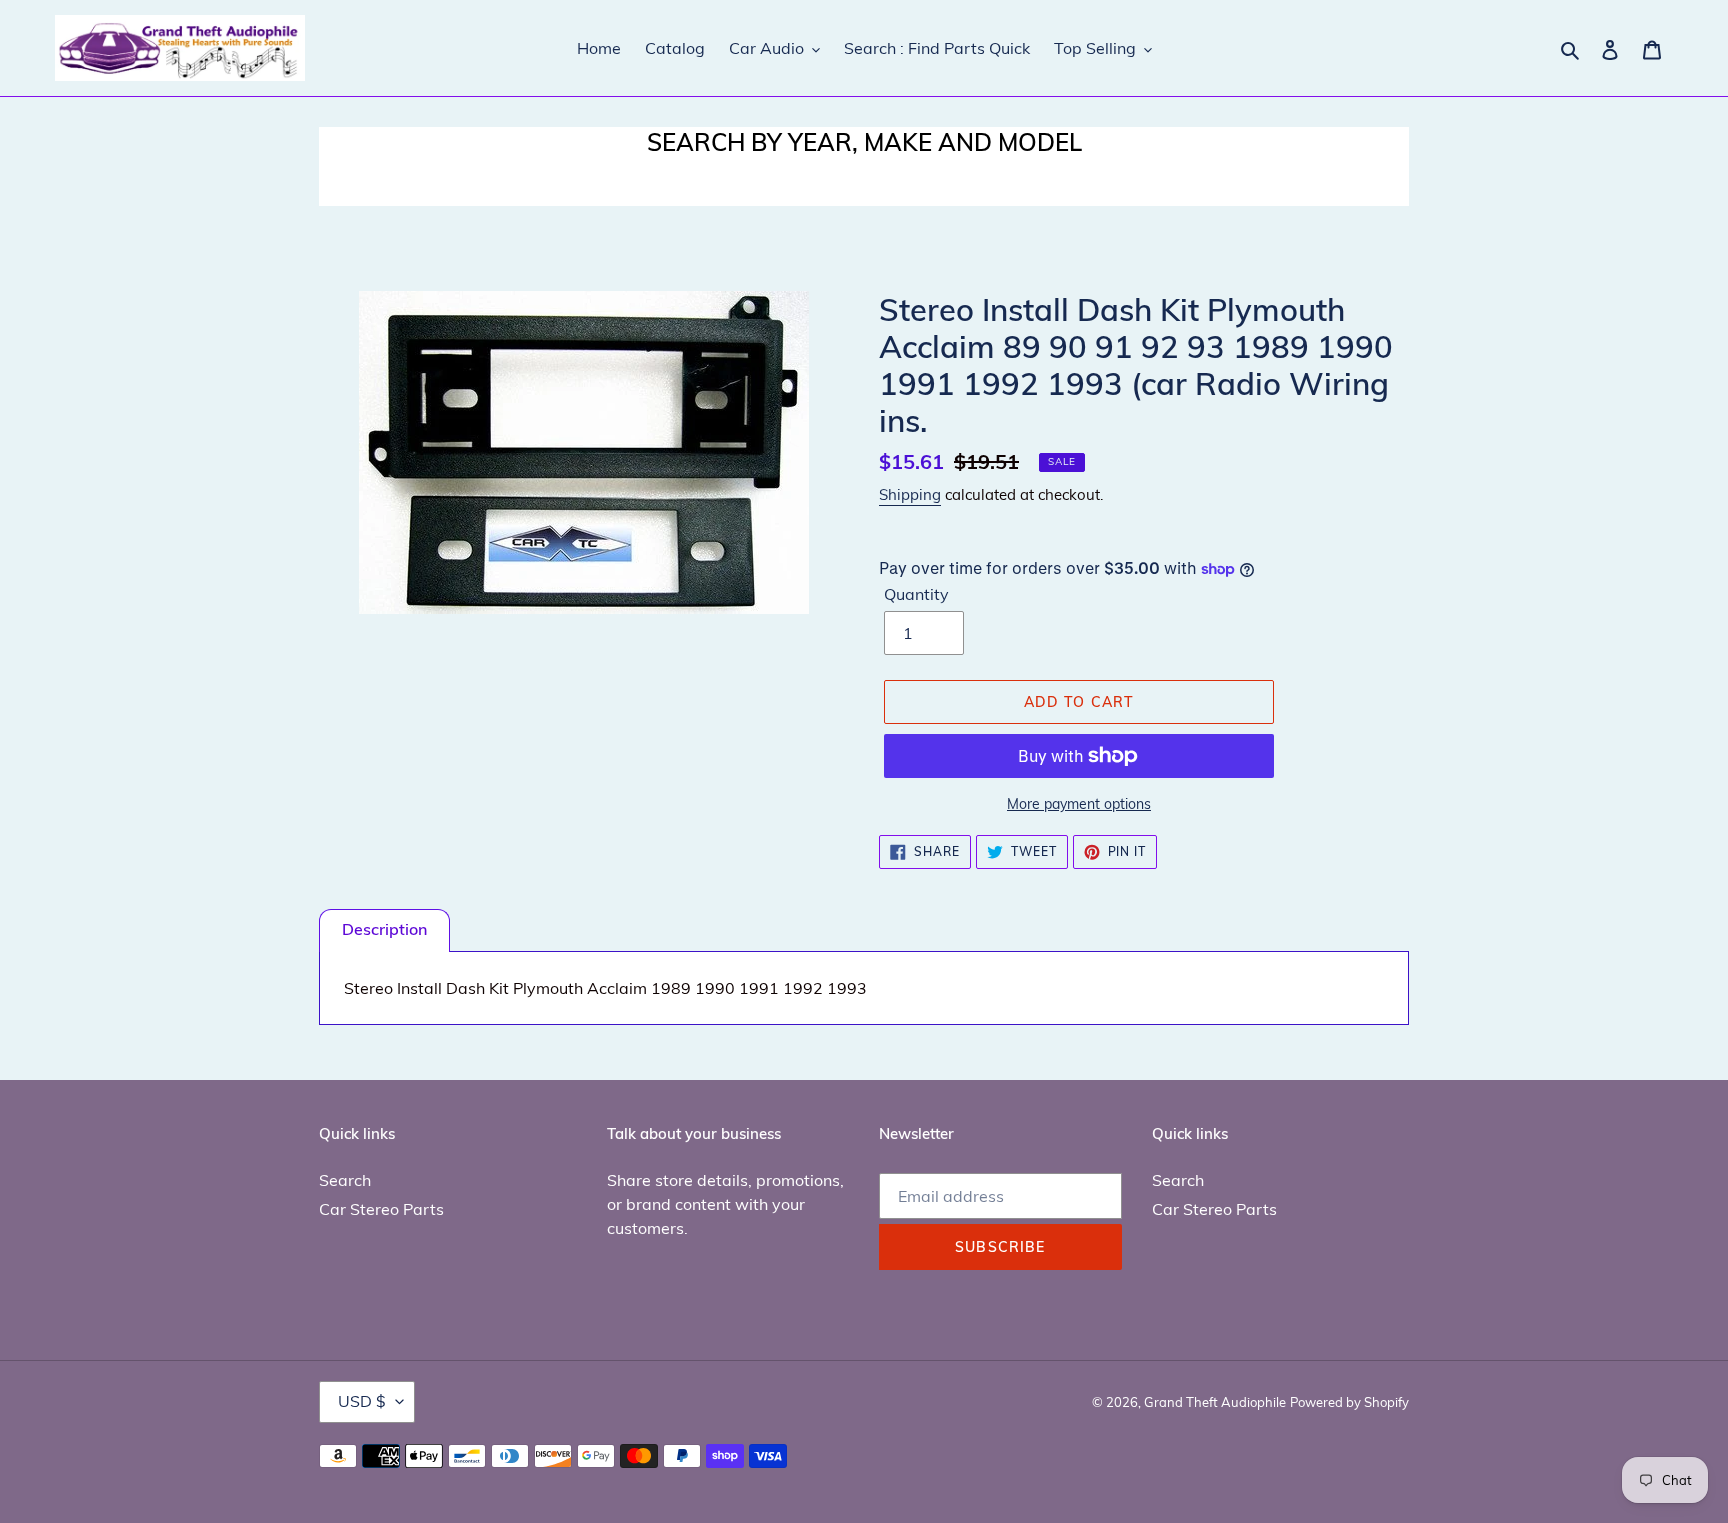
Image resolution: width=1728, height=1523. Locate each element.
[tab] (384, 930)
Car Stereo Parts (381, 1209)
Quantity (916, 594)
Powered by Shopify (1349, 1402)
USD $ (362, 1401)
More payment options (1079, 804)
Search (345, 1180)
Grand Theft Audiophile (1215, 1402)
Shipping (910, 494)
